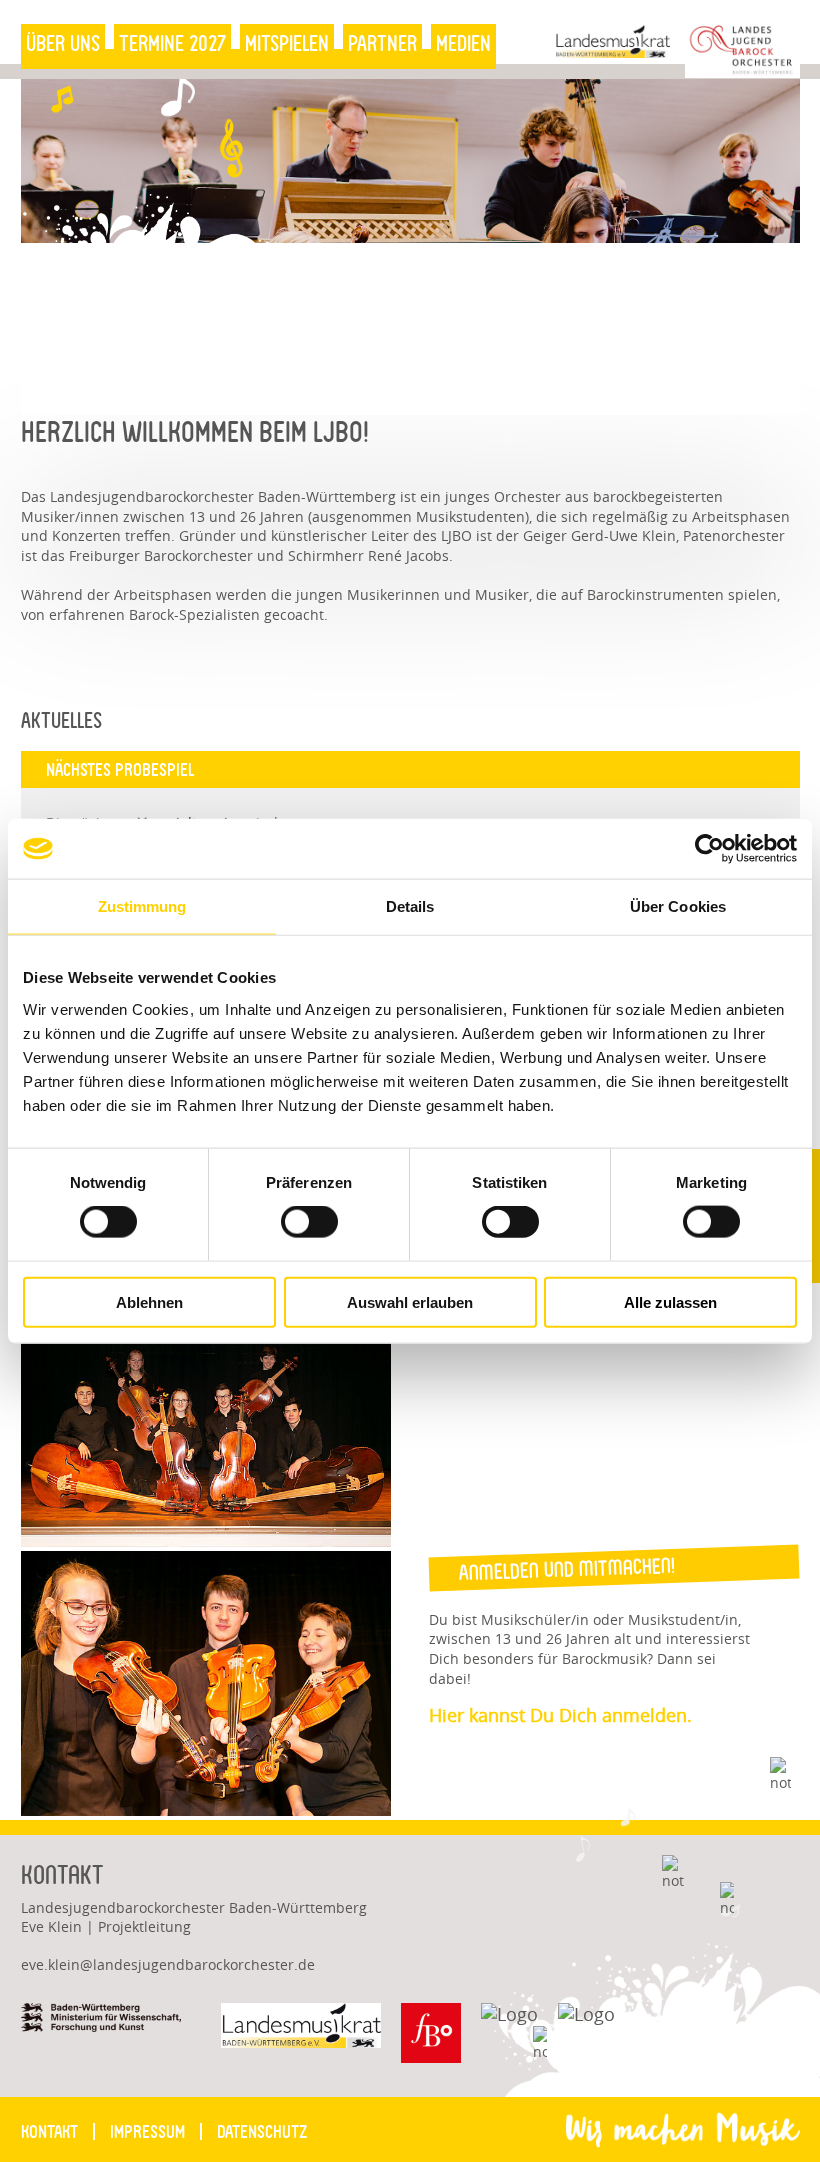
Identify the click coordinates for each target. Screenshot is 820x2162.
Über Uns (63, 44)
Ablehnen (149, 1301)
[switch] (296, 1221)
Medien (463, 44)
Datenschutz (262, 2131)
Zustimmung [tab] (142, 906)
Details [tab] (410, 906)
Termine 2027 (172, 44)
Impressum (147, 2131)
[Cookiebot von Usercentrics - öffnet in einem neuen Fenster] (709, 849)
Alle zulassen (670, 1301)
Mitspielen (287, 44)
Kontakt (49, 2131)
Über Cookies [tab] (678, 906)
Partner (382, 44)
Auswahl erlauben (410, 1301)
